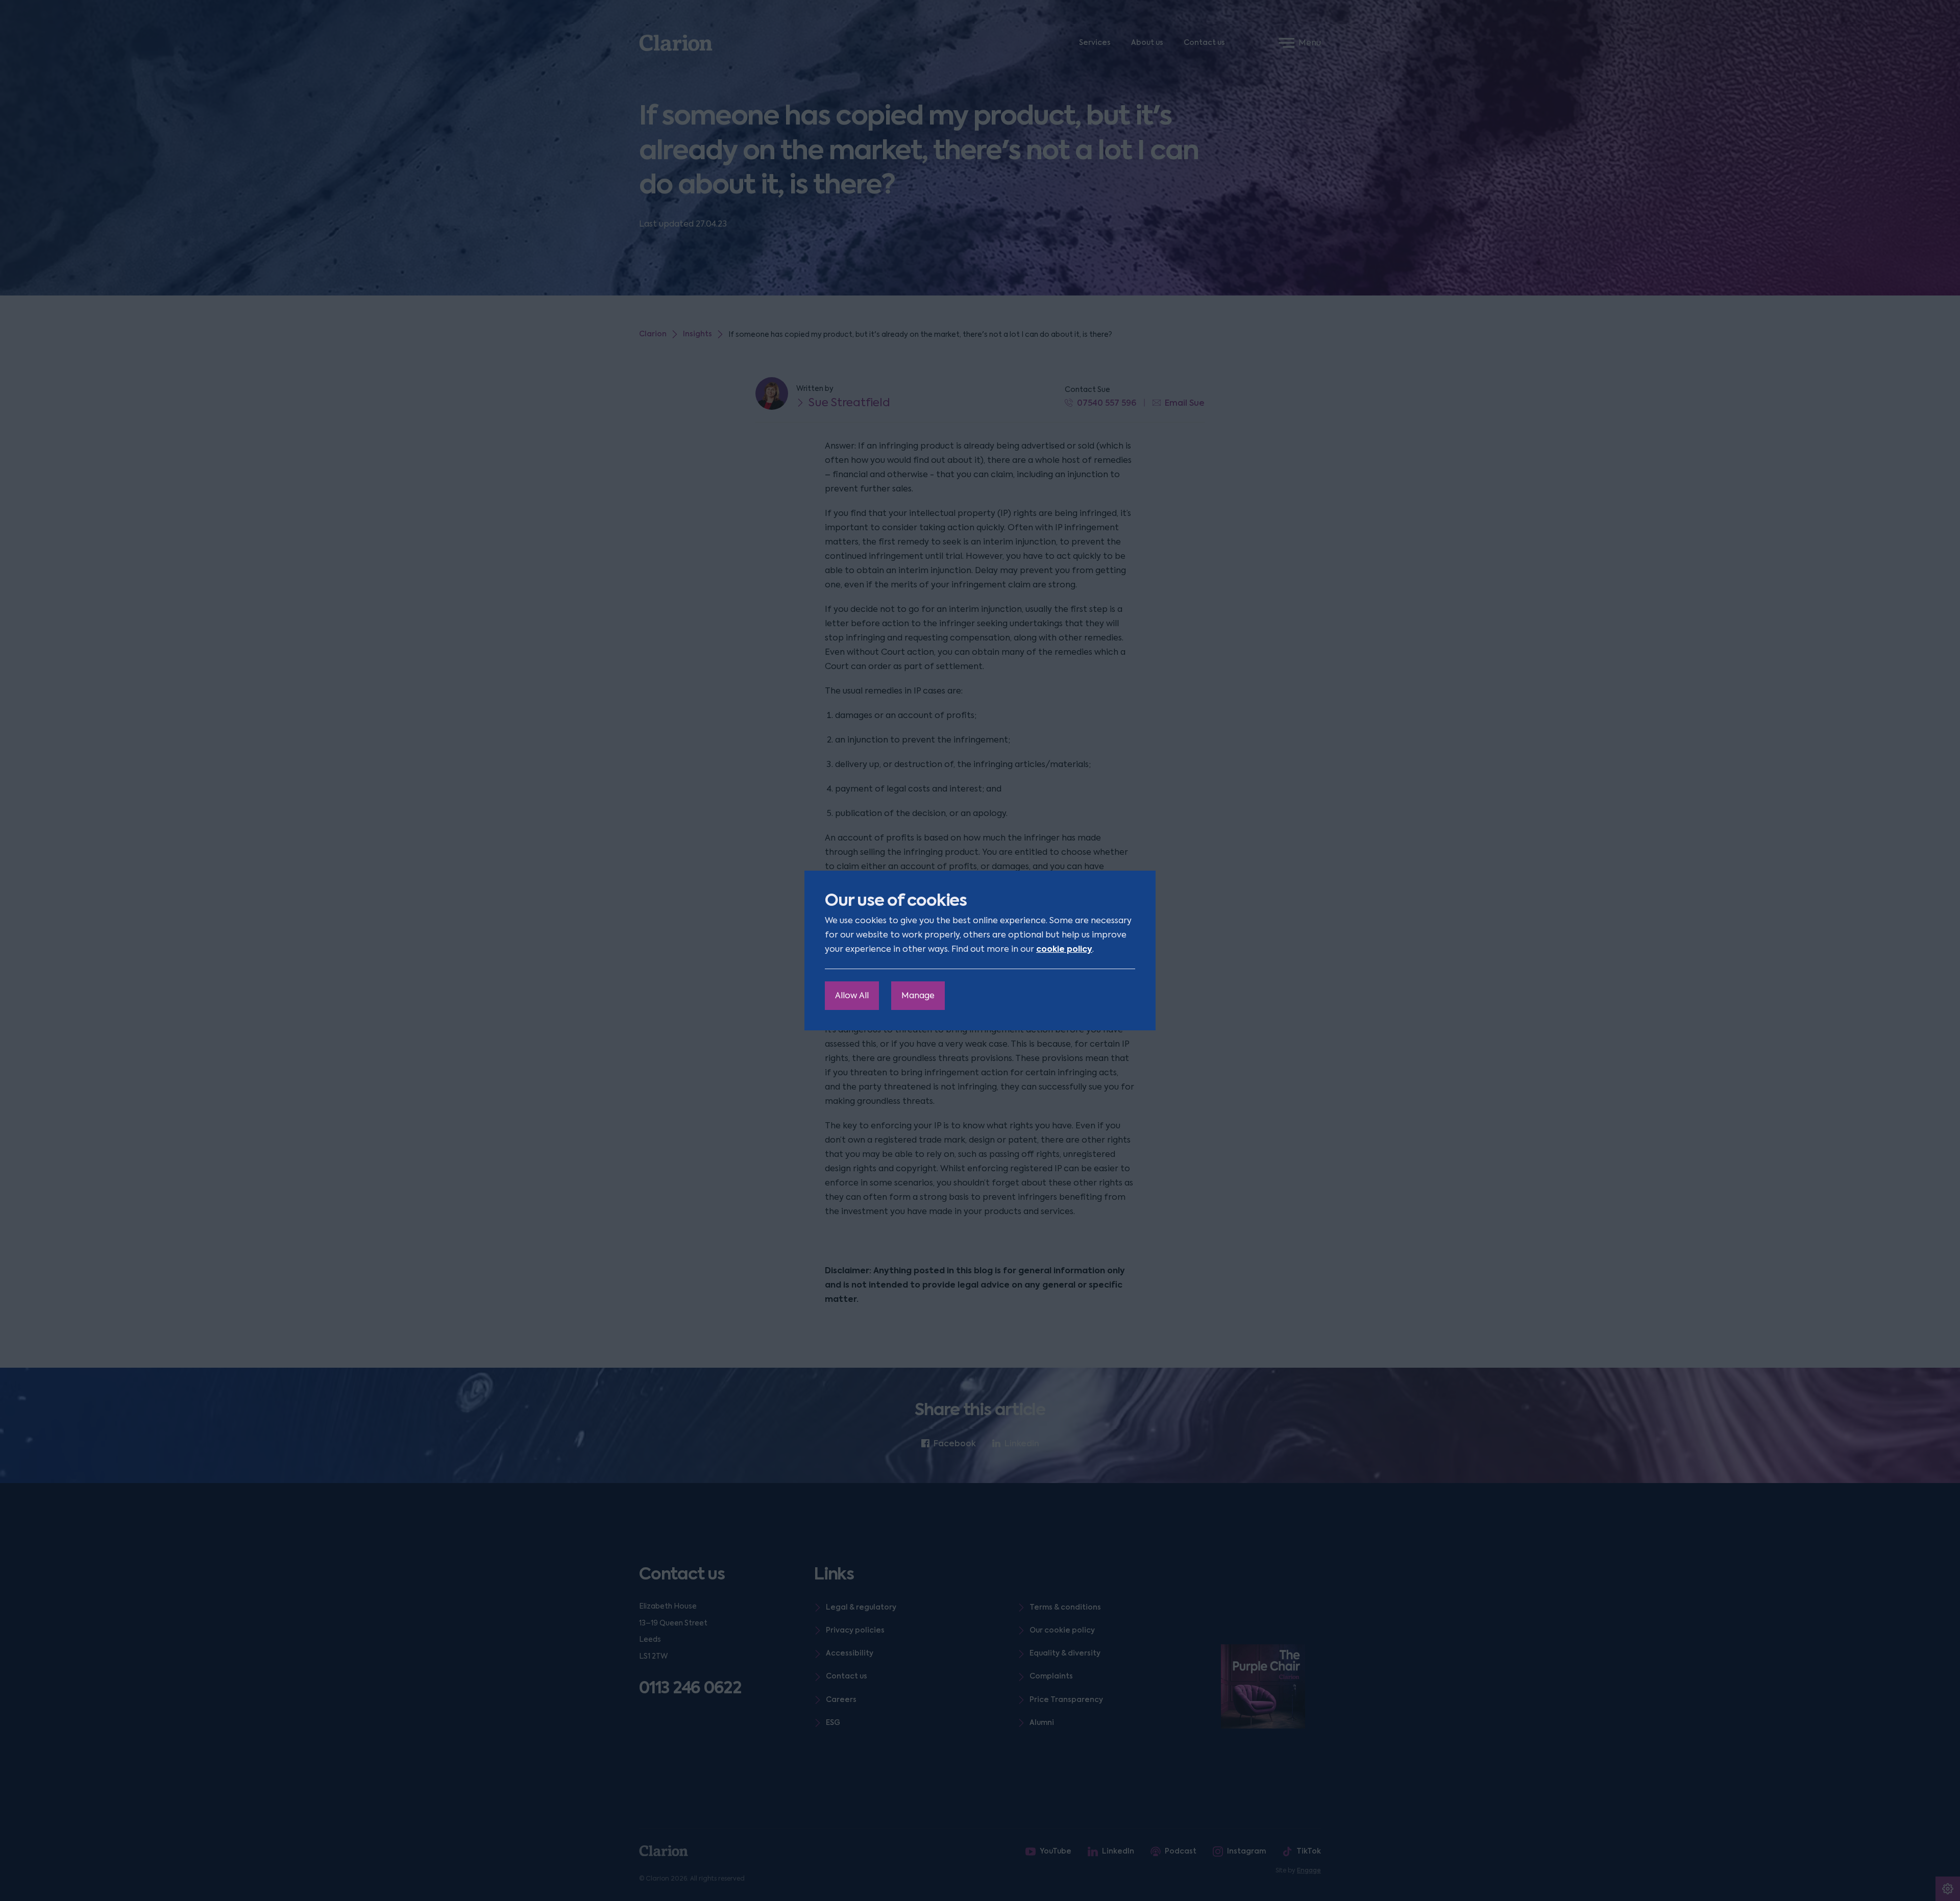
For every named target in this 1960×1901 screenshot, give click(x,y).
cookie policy (1064, 949)
